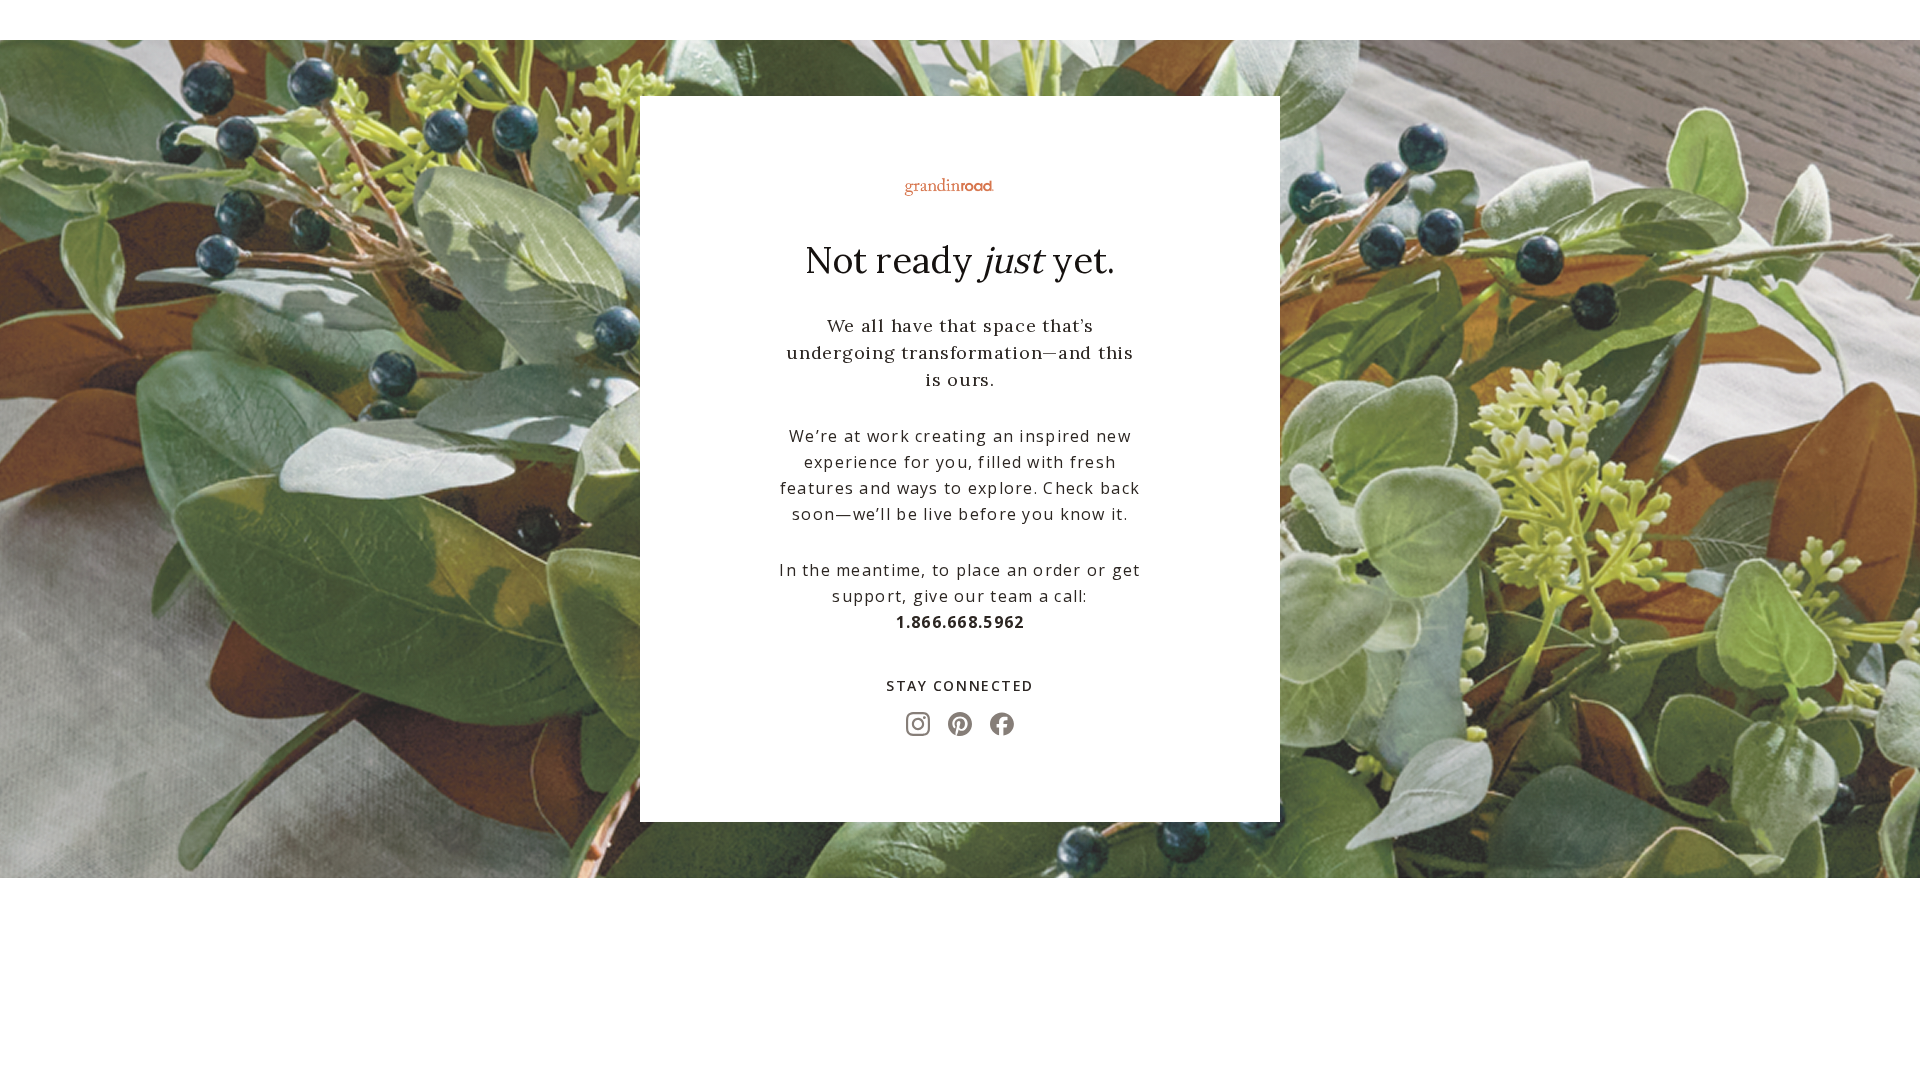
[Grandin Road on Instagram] (918, 724)
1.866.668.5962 (960, 622)
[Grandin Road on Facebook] (1002, 724)
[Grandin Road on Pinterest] (960, 724)
